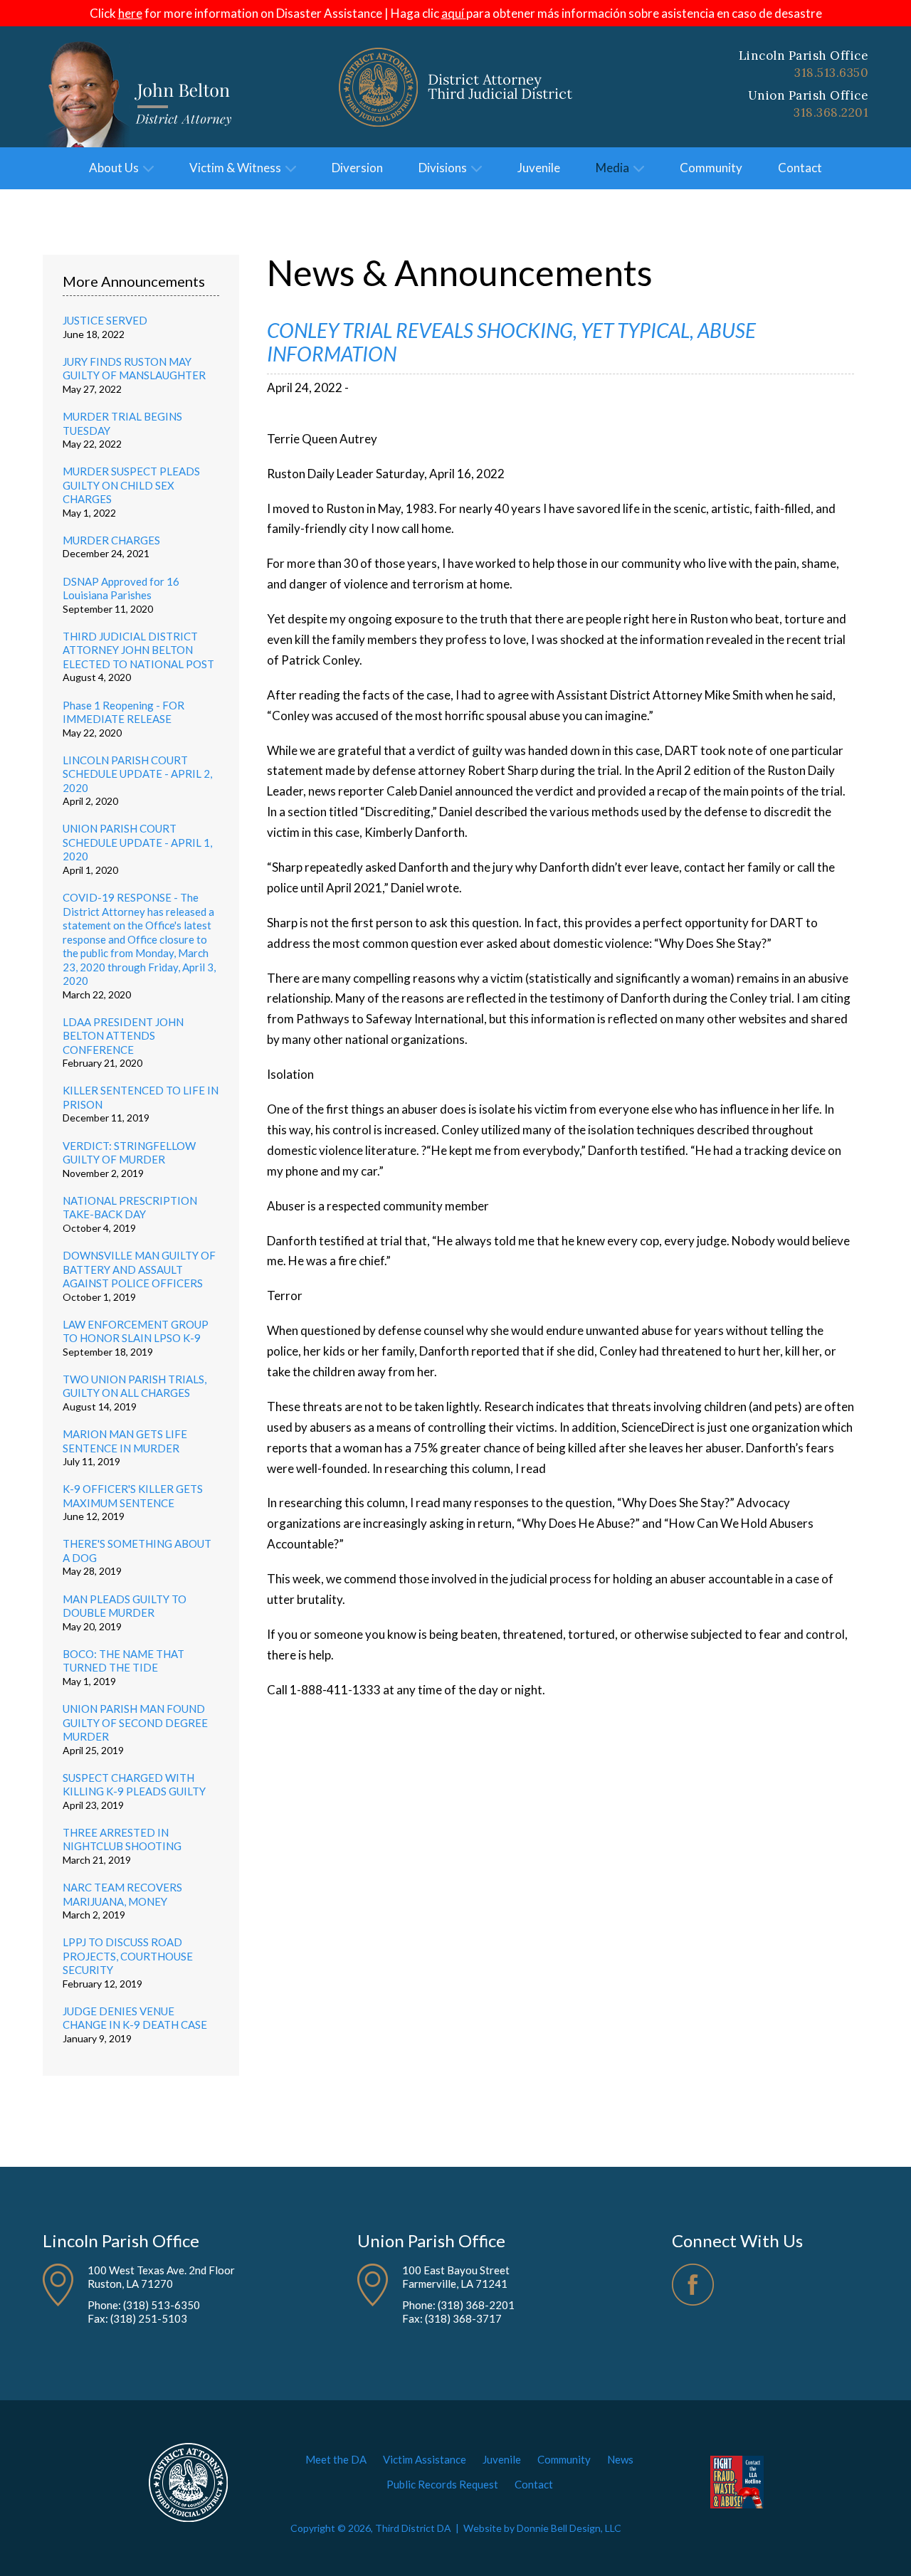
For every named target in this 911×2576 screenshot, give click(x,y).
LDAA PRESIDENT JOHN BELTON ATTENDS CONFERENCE (123, 1036)
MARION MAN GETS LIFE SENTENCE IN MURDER (125, 1441)
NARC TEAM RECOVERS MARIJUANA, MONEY (122, 1894)
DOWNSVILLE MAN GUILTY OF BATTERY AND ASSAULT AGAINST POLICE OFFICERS (139, 1269)
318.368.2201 (831, 112)
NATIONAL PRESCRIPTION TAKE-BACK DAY (130, 1208)
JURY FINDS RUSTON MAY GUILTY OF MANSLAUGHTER (134, 369)
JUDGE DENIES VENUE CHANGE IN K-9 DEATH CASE (135, 2018)
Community (711, 168)
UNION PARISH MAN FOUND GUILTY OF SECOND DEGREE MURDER (135, 1722)
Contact (800, 168)
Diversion (357, 168)
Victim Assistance (425, 2459)
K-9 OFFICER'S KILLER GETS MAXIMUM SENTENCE (133, 1496)
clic (444, 13)
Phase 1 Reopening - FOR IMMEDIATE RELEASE (123, 712)
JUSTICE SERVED (105, 320)
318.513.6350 (831, 73)
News (620, 2459)
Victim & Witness (237, 168)
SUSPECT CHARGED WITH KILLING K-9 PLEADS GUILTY (134, 1785)
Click (116, 13)
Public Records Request (442, 2484)
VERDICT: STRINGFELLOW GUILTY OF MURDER (129, 1153)
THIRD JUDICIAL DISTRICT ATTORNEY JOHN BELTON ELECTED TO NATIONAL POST (138, 650)
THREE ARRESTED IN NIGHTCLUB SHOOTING (122, 1839)
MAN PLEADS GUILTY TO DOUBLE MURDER (125, 1606)
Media (615, 168)
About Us (116, 168)
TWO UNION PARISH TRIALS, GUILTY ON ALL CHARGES (135, 1386)
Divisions (445, 168)
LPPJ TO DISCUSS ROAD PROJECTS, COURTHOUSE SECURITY (128, 1956)
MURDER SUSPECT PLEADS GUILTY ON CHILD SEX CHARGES (131, 485)
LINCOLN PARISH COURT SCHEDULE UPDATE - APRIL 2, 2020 (137, 774)
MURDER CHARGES (111, 540)
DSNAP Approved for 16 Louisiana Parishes (121, 588)
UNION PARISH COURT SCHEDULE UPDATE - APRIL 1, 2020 (137, 842)
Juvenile (539, 168)
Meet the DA (336, 2459)
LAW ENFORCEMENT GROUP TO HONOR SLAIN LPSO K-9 (136, 1331)
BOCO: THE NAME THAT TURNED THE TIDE (123, 1661)
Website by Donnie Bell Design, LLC (542, 2528)
